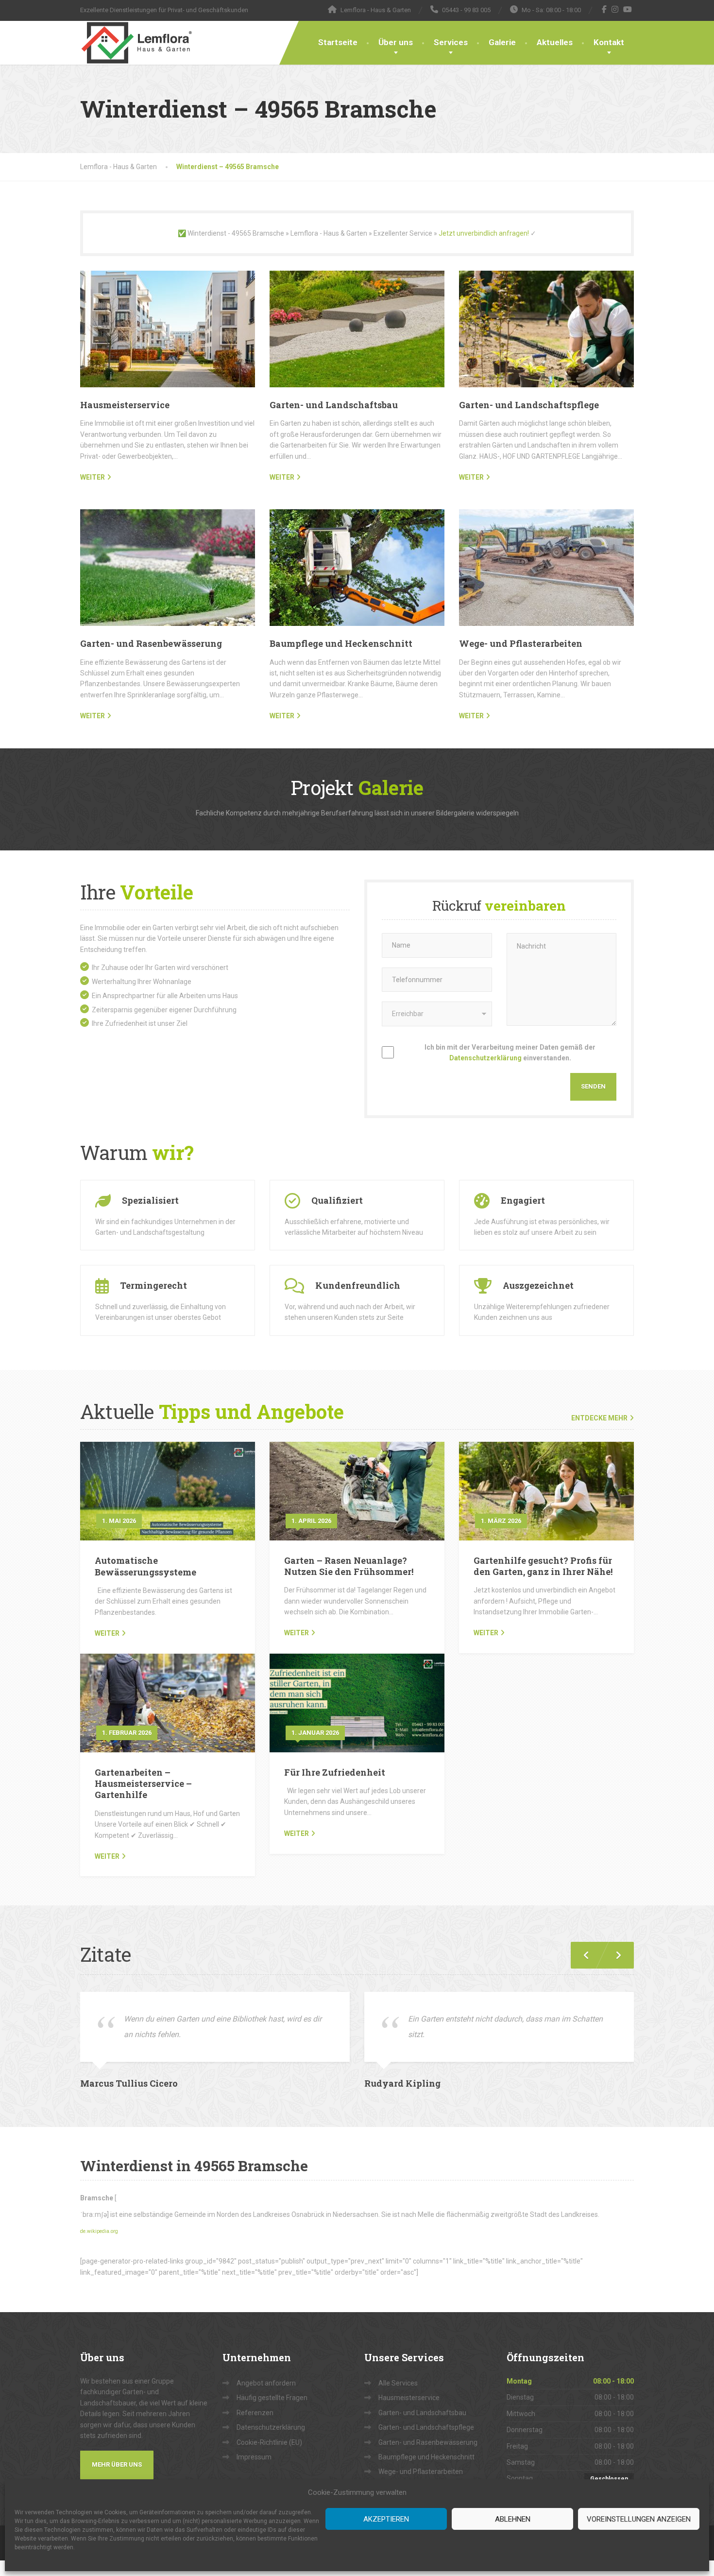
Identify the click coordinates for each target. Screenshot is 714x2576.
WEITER (93, 477)
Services (451, 42)
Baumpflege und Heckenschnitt (341, 643)
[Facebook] (604, 9)
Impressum (254, 2457)
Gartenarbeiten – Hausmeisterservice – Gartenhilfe (143, 1784)
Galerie (502, 42)
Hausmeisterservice (125, 405)
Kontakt (609, 42)
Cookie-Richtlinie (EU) (269, 2442)
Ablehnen (513, 2519)
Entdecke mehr (599, 1418)
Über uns (396, 42)
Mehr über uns (117, 2464)
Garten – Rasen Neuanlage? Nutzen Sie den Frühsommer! (349, 1566)
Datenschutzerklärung (485, 1058)
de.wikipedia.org (99, 2231)
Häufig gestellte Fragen (272, 2398)
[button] (614, 1955)
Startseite (338, 42)
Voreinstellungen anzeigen (639, 2519)
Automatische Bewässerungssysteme (145, 1566)
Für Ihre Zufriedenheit (335, 1772)
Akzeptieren (386, 2519)
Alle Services (398, 2383)
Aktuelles (555, 42)
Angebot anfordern (266, 2383)
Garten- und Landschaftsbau (334, 405)
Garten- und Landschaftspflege (529, 405)
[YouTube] (628, 9)
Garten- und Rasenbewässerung (151, 643)
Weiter (107, 1633)
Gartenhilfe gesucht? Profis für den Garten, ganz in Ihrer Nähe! (543, 1566)
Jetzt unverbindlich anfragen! (484, 233)
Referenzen (255, 2413)
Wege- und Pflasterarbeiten (521, 643)
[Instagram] (615, 9)
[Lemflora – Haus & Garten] (136, 43)
